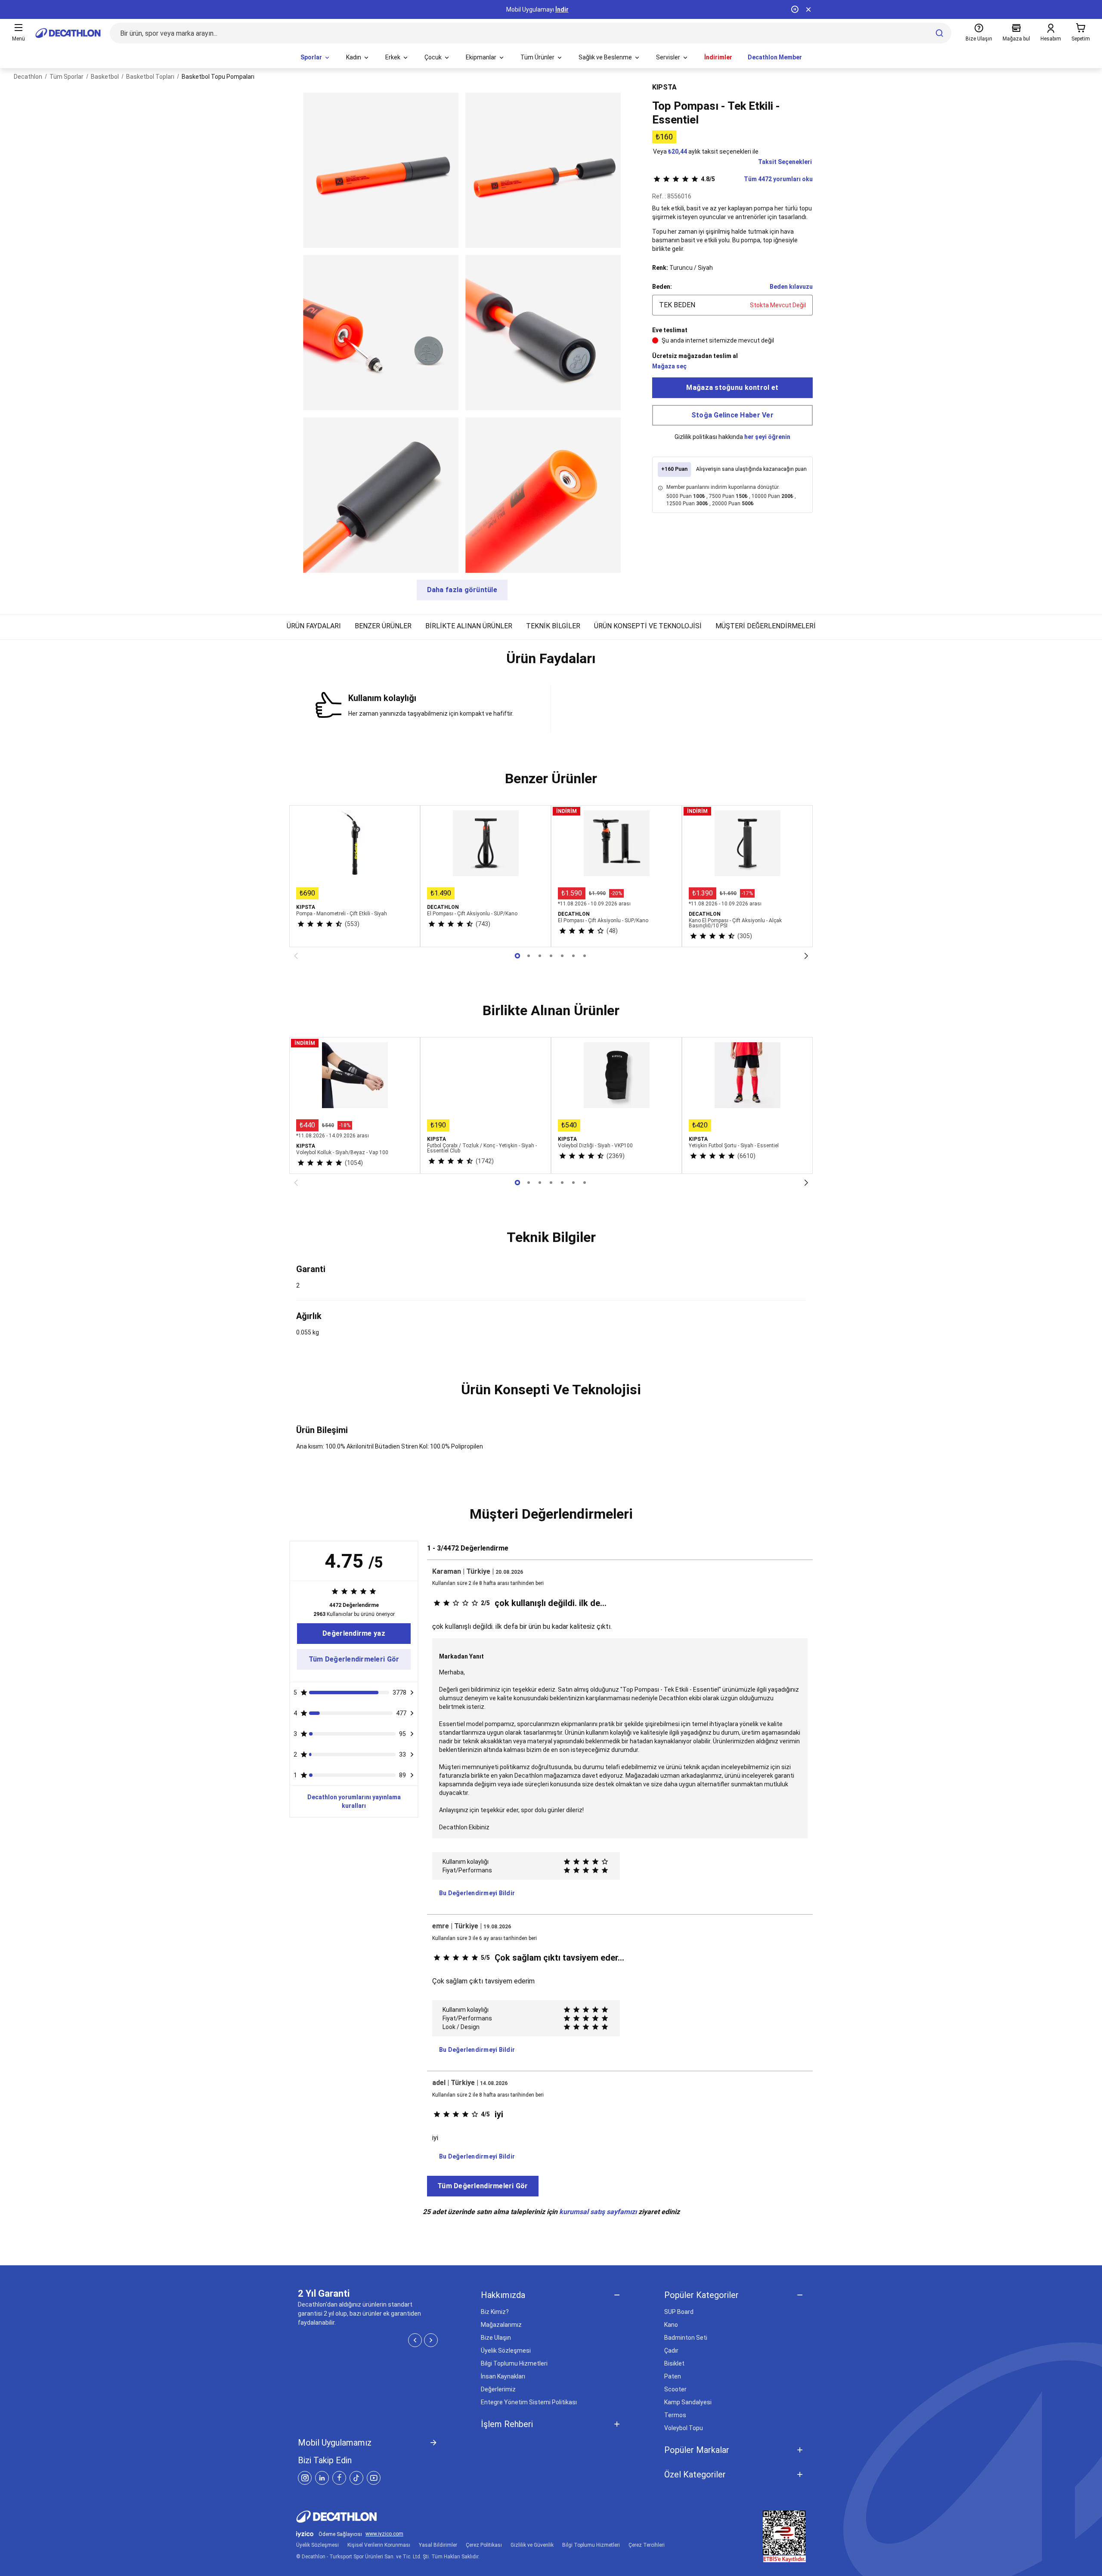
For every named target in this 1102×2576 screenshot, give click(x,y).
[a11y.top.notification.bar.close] (808, 9)
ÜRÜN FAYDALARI (314, 626)
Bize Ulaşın (496, 2338)
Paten (673, 2376)
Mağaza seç (669, 366)
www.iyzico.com (384, 2534)
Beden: (662, 287)
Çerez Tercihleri (647, 2545)
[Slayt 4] (562, 956)
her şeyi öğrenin (767, 437)
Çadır (671, 2351)
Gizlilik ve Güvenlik (532, 2545)
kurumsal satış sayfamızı (598, 2212)
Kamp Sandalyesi (688, 2402)
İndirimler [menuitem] (718, 57)
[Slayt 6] (585, 956)
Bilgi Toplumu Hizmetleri (514, 2363)
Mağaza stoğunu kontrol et (732, 388)
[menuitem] (316, 58)
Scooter (675, 2389)
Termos (675, 2415)
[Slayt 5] (573, 956)
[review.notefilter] (412, 1693)
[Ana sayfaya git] (68, 33)
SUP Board (679, 2312)
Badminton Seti (686, 2338)
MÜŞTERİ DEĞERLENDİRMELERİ (766, 626)
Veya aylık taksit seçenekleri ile (706, 151)
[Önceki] (296, 956)
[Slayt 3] (551, 956)
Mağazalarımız (501, 2325)
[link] (354, 1634)
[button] (551, 662)
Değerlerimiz (498, 2389)
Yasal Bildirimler (438, 2545)
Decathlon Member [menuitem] (775, 57)
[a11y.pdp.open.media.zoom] (381, 170)
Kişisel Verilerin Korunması (379, 2545)
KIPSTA (664, 87)
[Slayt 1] (529, 956)
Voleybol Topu (684, 2428)
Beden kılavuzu (791, 287)
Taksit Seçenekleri (785, 162)
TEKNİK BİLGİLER (553, 626)
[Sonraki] (806, 956)
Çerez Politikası (484, 2545)
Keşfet (551, 9)
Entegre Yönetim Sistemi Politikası (529, 2402)
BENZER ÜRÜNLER (383, 626)
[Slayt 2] (540, 956)
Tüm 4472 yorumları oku (757, 179)
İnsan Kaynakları (503, 2376)
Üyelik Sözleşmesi (506, 2351)
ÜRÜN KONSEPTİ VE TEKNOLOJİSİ (648, 626)
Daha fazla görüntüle (462, 590)
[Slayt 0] (517, 956)
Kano (671, 2325)
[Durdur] (795, 9)
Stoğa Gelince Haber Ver (732, 415)
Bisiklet (674, 2363)
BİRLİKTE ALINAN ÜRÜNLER (469, 626)
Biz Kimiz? (495, 2312)
